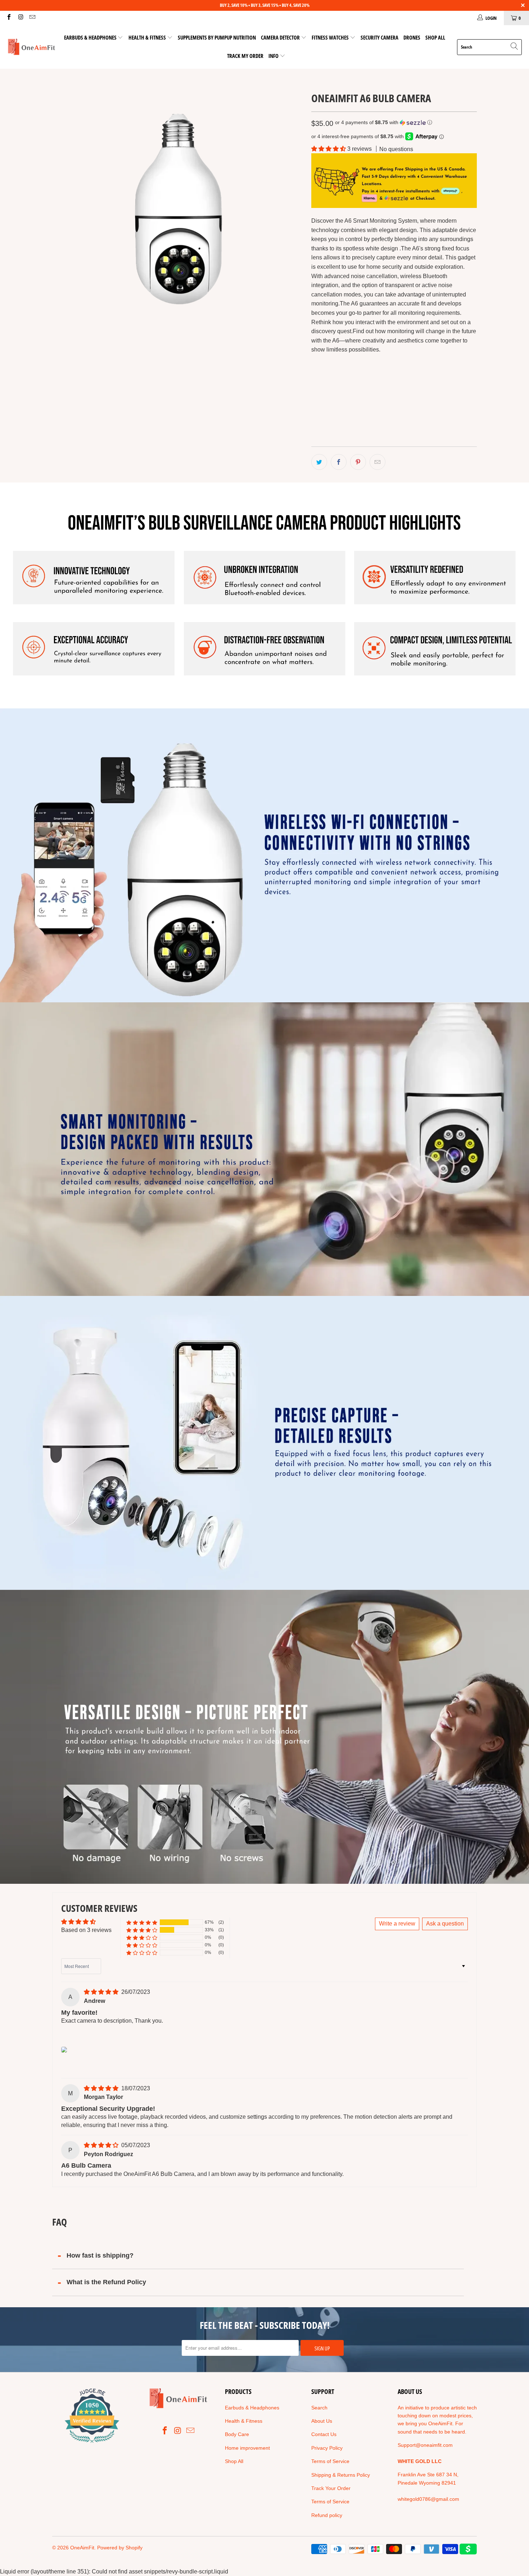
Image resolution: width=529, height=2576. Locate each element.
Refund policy (327, 2515)
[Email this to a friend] (377, 462)
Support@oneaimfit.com (425, 2445)
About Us (322, 2421)
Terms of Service (330, 2461)
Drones (412, 37)
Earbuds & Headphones (90, 37)
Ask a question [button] (445, 1924)
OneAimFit (82, 2548)
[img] (101, 1992)
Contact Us (324, 2434)
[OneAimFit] (31, 47)
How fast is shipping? (100, 2255)
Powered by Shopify (120, 2548)
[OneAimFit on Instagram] (20, 18)
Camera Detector (280, 37)
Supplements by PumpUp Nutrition (217, 37)
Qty (315, 402)
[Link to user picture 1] (64, 2050)
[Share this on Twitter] (319, 462)
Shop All (435, 37)
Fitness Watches (330, 37)
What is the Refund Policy (106, 2282)
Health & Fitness (148, 37)
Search (319, 2408)
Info (274, 56)
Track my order (245, 56)
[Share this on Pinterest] (358, 462)
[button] (384, 123)
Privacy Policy (327, 2448)
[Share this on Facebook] (339, 462)
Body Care (237, 2434)
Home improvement (247, 2448)
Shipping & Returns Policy (341, 2475)
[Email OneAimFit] (32, 18)
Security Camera (379, 37)
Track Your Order (331, 2488)
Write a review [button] (397, 1924)
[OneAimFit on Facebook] (9, 18)
